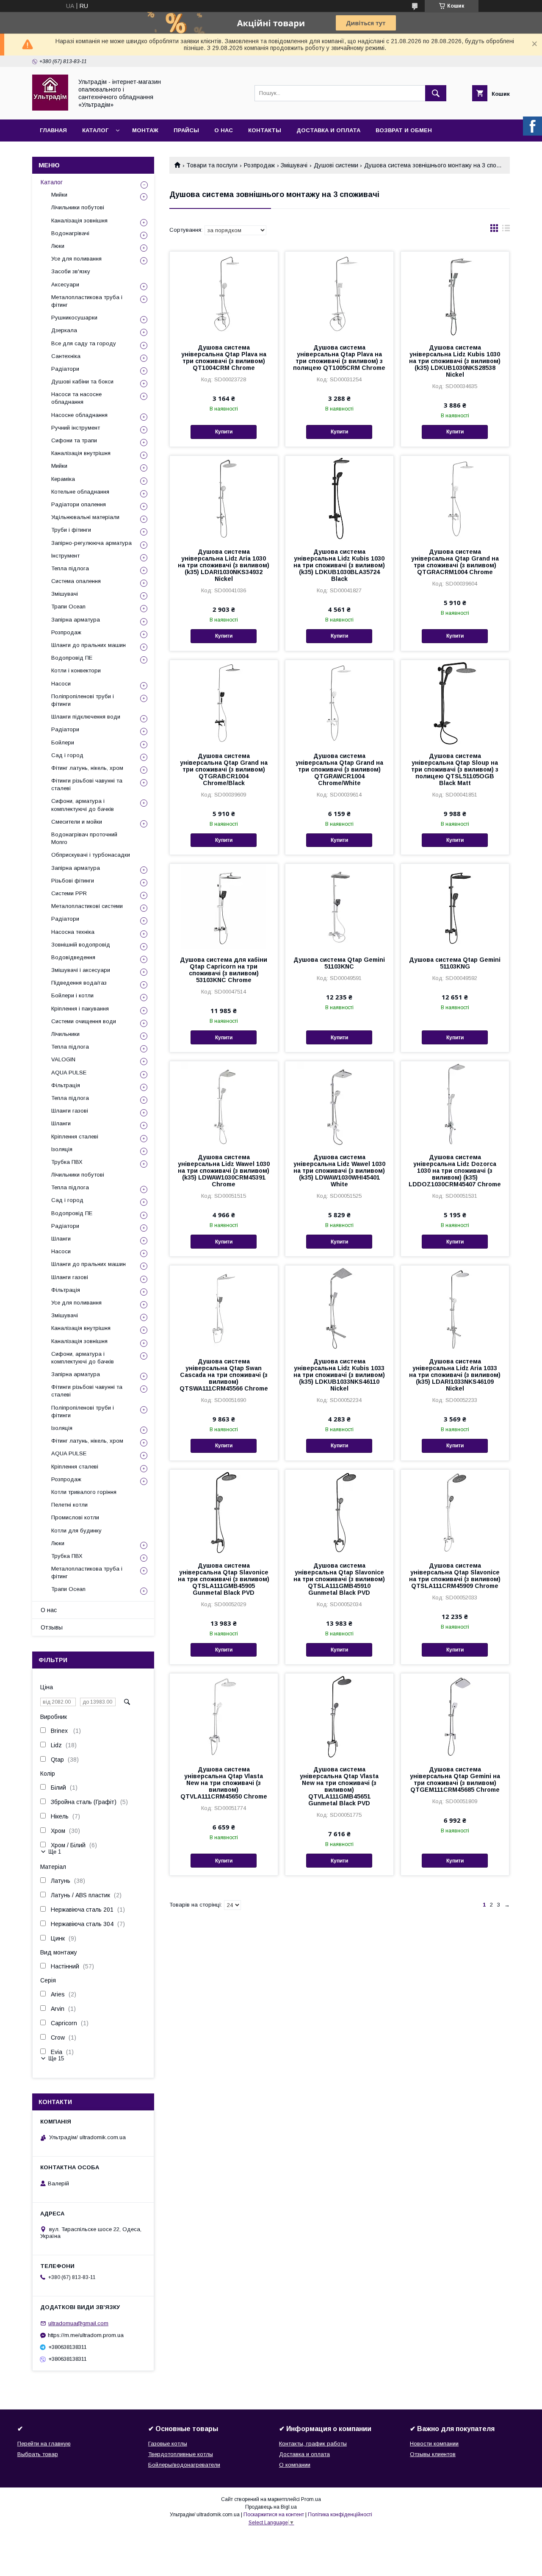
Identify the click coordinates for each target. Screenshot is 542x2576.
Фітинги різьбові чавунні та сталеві (87, 784)
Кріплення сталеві (75, 1137)
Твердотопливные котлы (181, 2454)
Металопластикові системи (87, 906)
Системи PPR (69, 893)
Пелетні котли (69, 1505)
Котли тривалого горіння (84, 1492)
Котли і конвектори (76, 670)
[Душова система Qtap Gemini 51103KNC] (339, 906)
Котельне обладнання (80, 492)
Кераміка (63, 479)
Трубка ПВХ (67, 1162)
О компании (295, 2465)
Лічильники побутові (78, 207)
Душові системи (336, 165)
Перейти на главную (44, 2444)
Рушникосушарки (74, 318)
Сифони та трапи (74, 440)
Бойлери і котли (72, 995)
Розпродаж (259, 165)
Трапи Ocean (68, 607)
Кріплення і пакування (80, 1009)
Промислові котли (75, 1517)
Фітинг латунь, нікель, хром (87, 768)
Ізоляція (62, 1149)
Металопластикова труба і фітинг (87, 301)
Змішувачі (294, 165)
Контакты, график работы (313, 2444)
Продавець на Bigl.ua (271, 2507)
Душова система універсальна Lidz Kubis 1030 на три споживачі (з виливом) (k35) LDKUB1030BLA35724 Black (339, 565)
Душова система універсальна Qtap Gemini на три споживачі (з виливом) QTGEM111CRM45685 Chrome (455, 1779)
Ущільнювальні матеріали (85, 517)
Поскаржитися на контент (274, 2515)
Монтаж (145, 130)
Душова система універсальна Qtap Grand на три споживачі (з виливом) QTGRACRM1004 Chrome (455, 562)
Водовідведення (73, 957)
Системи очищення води (84, 1021)
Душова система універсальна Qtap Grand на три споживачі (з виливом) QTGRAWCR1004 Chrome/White (339, 769)
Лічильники (65, 1034)
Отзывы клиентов (433, 2454)
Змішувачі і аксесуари (81, 970)
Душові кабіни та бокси (82, 382)
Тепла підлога (70, 568)
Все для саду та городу (84, 343)
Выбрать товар (38, 2454)
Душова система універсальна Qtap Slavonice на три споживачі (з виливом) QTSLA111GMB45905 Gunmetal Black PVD (224, 1579)
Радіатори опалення (79, 504)
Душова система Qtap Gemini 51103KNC (339, 963)
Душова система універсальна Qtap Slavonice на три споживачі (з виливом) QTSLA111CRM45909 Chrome (455, 1576)
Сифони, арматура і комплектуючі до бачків (83, 805)
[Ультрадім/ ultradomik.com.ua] (50, 108)
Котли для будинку (76, 1531)
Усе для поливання (76, 259)
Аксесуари (65, 285)
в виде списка (506, 230)
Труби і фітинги (71, 530)
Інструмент (65, 556)
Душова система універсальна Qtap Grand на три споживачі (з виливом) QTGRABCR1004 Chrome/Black (224, 769)
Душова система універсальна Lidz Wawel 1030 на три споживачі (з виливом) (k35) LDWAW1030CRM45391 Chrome (224, 1171)
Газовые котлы (168, 2444)
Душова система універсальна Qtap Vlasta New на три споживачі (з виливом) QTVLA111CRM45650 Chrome (224, 1783)
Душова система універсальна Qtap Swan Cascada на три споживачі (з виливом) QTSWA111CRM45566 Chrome (224, 1375)
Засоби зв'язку (71, 271)
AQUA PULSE (69, 1073)
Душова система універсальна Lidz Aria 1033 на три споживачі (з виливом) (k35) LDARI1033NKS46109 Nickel (455, 1375)
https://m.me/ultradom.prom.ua (86, 2335)
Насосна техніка (73, 932)
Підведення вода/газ (79, 983)
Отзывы (52, 1627)
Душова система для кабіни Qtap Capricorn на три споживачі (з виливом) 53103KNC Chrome (224, 970)
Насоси (61, 684)
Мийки (59, 195)
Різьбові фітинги (73, 881)
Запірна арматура (76, 620)
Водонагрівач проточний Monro (84, 838)
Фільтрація (66, 1085)
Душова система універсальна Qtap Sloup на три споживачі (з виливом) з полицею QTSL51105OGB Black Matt (455, 769)
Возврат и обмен (404, 130)
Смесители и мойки (77, 822)
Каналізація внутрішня (81, 453)
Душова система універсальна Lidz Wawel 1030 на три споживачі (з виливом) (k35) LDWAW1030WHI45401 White (339, 1171)
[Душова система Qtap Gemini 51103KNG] (455, 906)
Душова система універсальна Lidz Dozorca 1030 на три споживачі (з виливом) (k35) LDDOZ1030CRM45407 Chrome (455, 1171)
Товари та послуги (212, 165)
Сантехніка (66, 356)
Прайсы (186, 130)
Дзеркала (64, 330)
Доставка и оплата (328, 130)
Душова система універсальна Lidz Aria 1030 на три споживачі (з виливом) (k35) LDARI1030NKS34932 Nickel (224, 565)
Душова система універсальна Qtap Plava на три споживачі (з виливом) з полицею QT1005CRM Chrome (339, 358)
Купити (224, 432)
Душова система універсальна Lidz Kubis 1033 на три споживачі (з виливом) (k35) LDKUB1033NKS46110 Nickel (339, 1375)
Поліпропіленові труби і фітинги (83, 700)
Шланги (61, 1123)
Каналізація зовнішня (79, 221)
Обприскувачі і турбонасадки (91, 855)
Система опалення (76, 581)
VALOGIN (63, 1059)
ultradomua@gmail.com (78, 2323)
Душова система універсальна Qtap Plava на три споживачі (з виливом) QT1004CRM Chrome (224, 358)
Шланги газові (70, 1111)
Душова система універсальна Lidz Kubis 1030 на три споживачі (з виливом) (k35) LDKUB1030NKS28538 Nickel (455, 361)
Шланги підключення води (86, 717)
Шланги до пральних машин (88, 645)
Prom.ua (311, 2499)
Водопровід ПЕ (72, 658)
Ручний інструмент (76, 428)
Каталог (95, 130)
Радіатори (65, 369)
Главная (53, 130)
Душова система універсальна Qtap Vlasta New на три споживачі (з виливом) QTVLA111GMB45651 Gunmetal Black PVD (339, 1786)
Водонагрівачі (70, 233)
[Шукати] (436, 93)
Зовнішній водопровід (81, 945)
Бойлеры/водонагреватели (184, 2465)
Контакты (265, 130)
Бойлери (63, 743)
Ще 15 (56, 2058)
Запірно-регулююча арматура (91, 543)
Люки (58, 246)
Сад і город (67, 755)
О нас (224, 130)
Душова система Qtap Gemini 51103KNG (455, 963)
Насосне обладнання (79, 415)
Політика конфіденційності (340, 2515)
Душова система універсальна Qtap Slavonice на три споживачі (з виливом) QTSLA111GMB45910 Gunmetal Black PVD (339, 1579)
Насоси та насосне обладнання (76, 398)
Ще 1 (55, 1852)
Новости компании (434, 2444)
